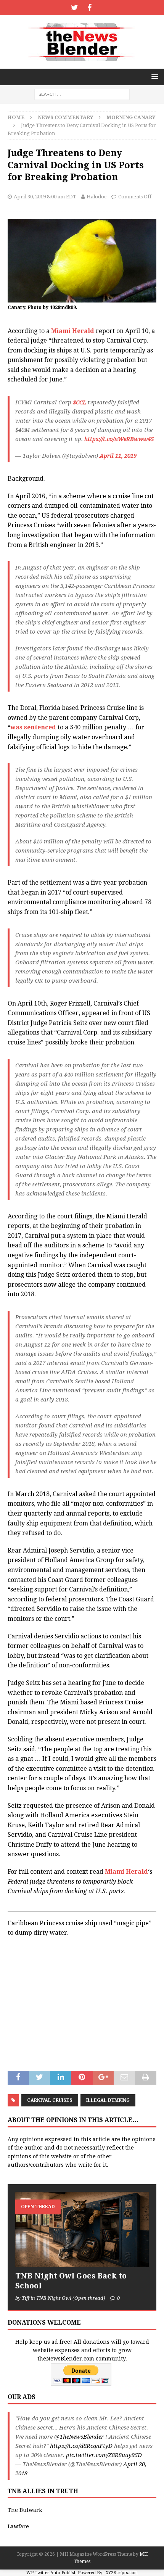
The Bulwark (25, 2510)
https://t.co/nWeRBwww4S (119, 439)
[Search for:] (82, 94)
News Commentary (65, 117)
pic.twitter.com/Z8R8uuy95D (104, 2455)
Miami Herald (73, 331)
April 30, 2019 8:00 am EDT (45, 197)
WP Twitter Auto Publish (51, 2573)
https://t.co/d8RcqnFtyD (81, 2446)
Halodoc (96, 197)
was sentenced (33, 727)
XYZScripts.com (122, 2573)
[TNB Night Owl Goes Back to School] (82, 2229)
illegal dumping (108, 2100)
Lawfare (18, 2526)
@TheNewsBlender (79, 2437)
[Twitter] (75, 8)
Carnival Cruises (50, 2100)
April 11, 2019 (118, 456)
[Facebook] (89, 8)
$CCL (80, 402)
